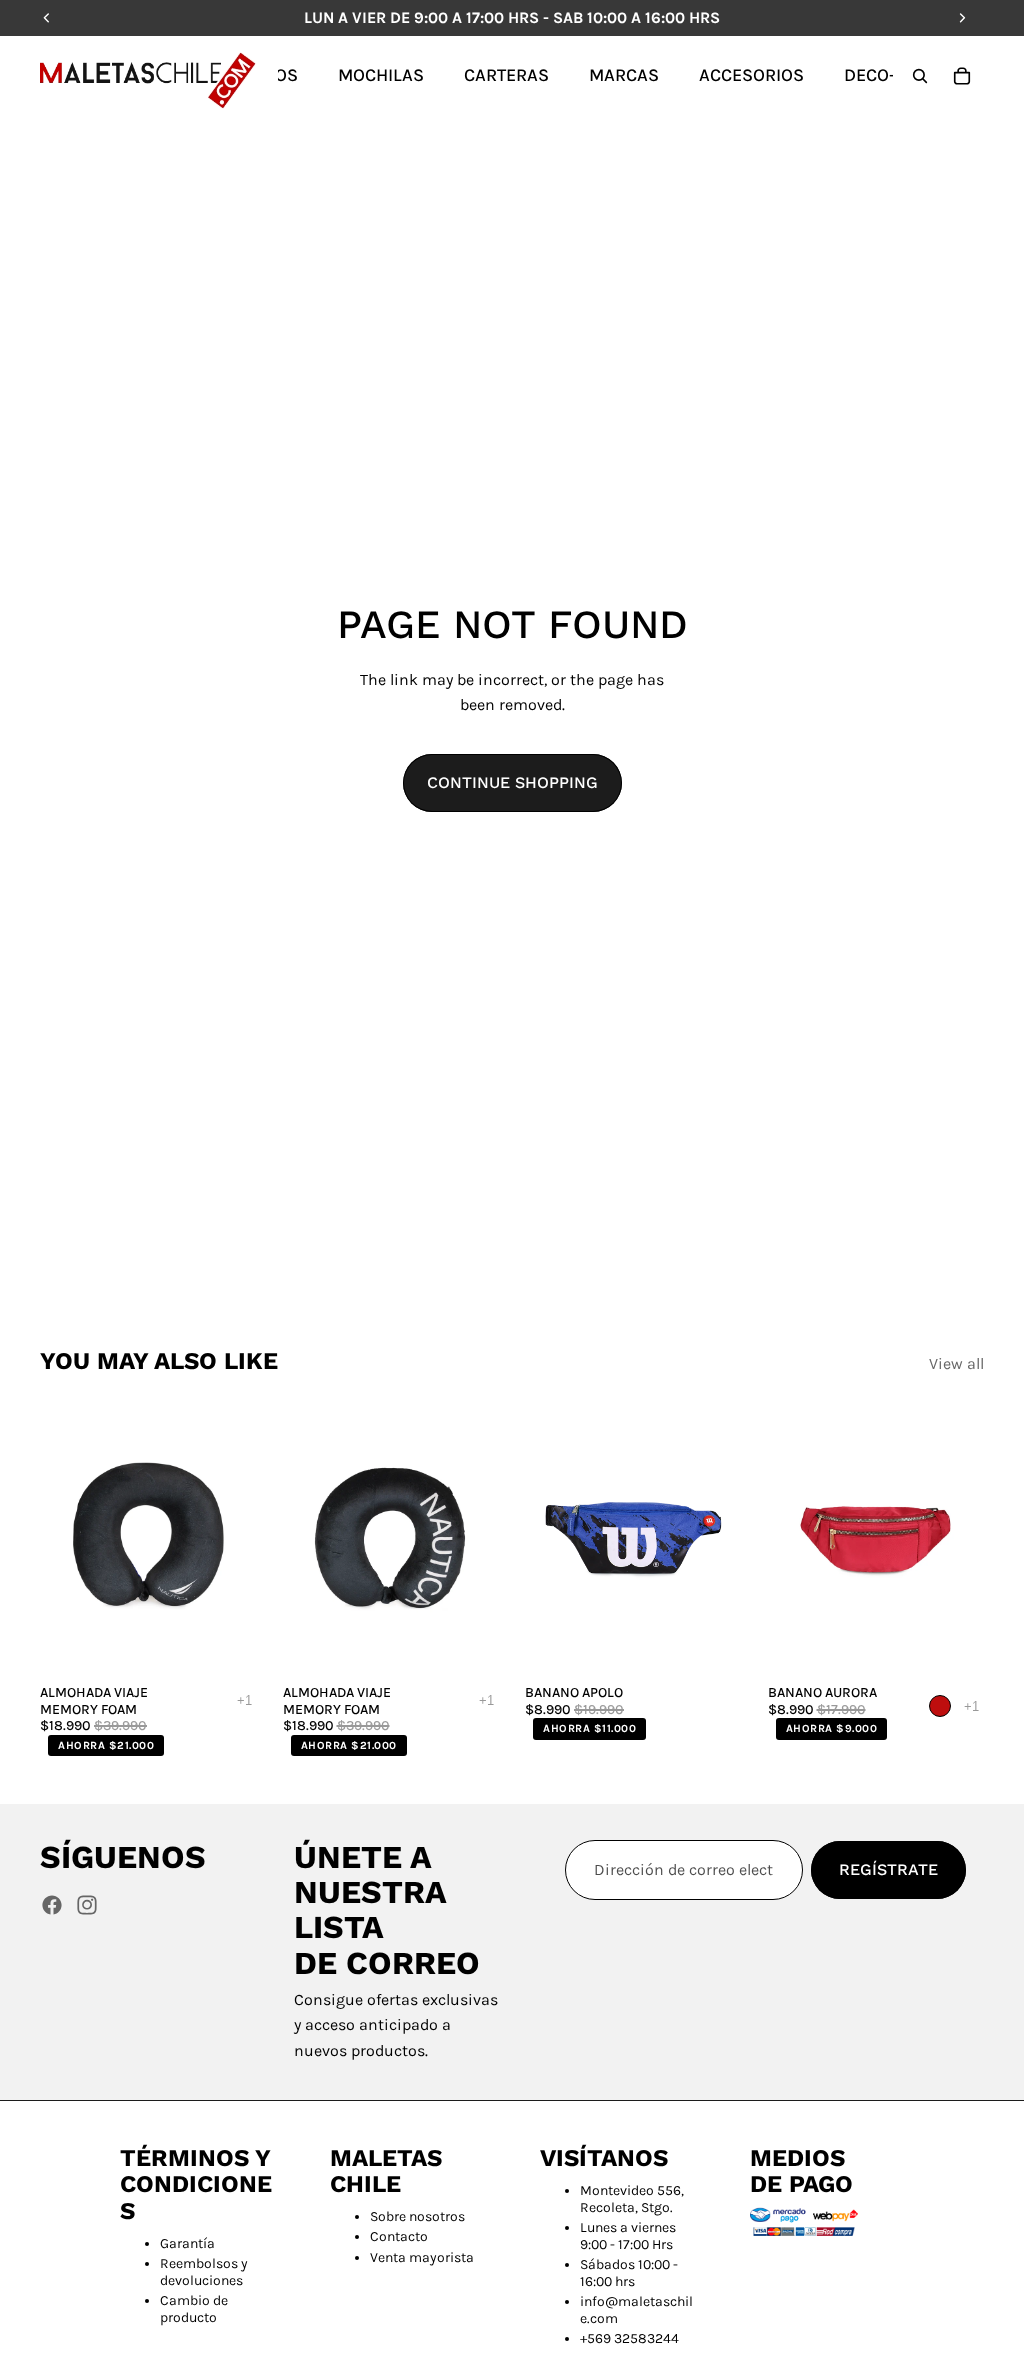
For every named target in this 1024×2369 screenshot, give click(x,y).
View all (956, 1363)
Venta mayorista (422, 2257)
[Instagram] (87, 1905)
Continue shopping (512, 782)
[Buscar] (920, 76)
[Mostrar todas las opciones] (244, 1700)
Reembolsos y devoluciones (204, 2272)
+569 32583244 (629, 2338)
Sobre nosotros (417, 2216)
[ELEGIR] (711, 1644)
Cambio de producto (194, 2309)
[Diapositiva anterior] (62, 1539)
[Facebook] (52, 1905)
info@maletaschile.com (636, 2310)
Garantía (187, 2243)
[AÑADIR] (226, 1644)
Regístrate (888, 1869)
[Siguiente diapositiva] (235, 1539)
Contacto (399, 2236)
